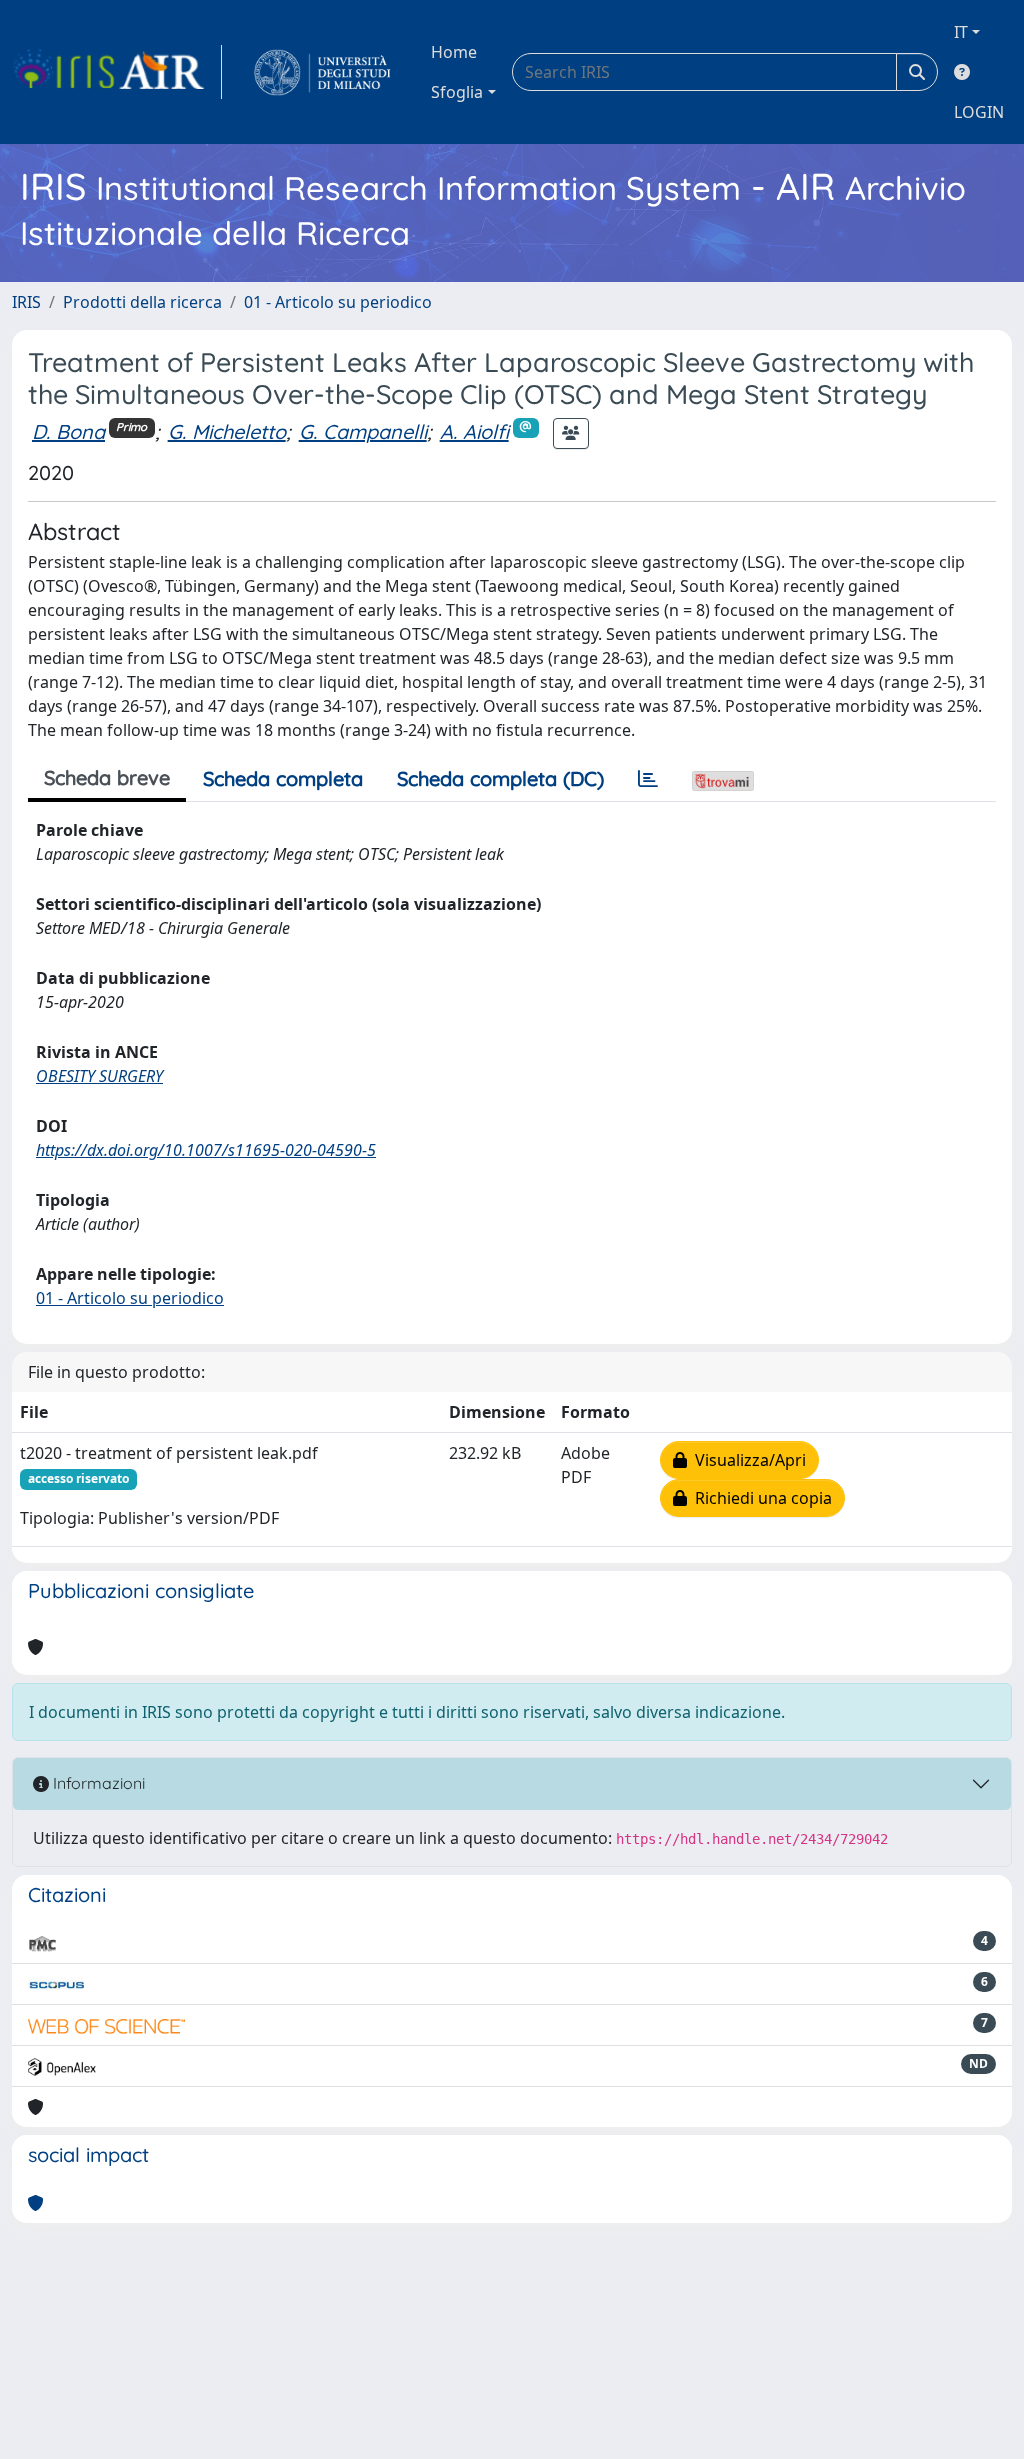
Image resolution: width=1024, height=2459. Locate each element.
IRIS (26, 302)
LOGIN (979, 112)
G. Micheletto (227, 431)
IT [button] (961, 32)
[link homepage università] (322, 72)
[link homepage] (117, 72)
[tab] (648, 779)
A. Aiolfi (474, 431)
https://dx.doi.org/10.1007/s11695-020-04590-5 (206, 1150)
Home (454, 52)
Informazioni (97, 1783)
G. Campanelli (363, 431)
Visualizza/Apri (746, 1460)
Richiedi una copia (759, 1498)
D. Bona (68, 431)
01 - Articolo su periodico (338, 302)
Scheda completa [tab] (283, 778)
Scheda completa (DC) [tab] (500, 778)
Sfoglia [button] (457, 92)
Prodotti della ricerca (142, 302)
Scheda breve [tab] (107, 777)
